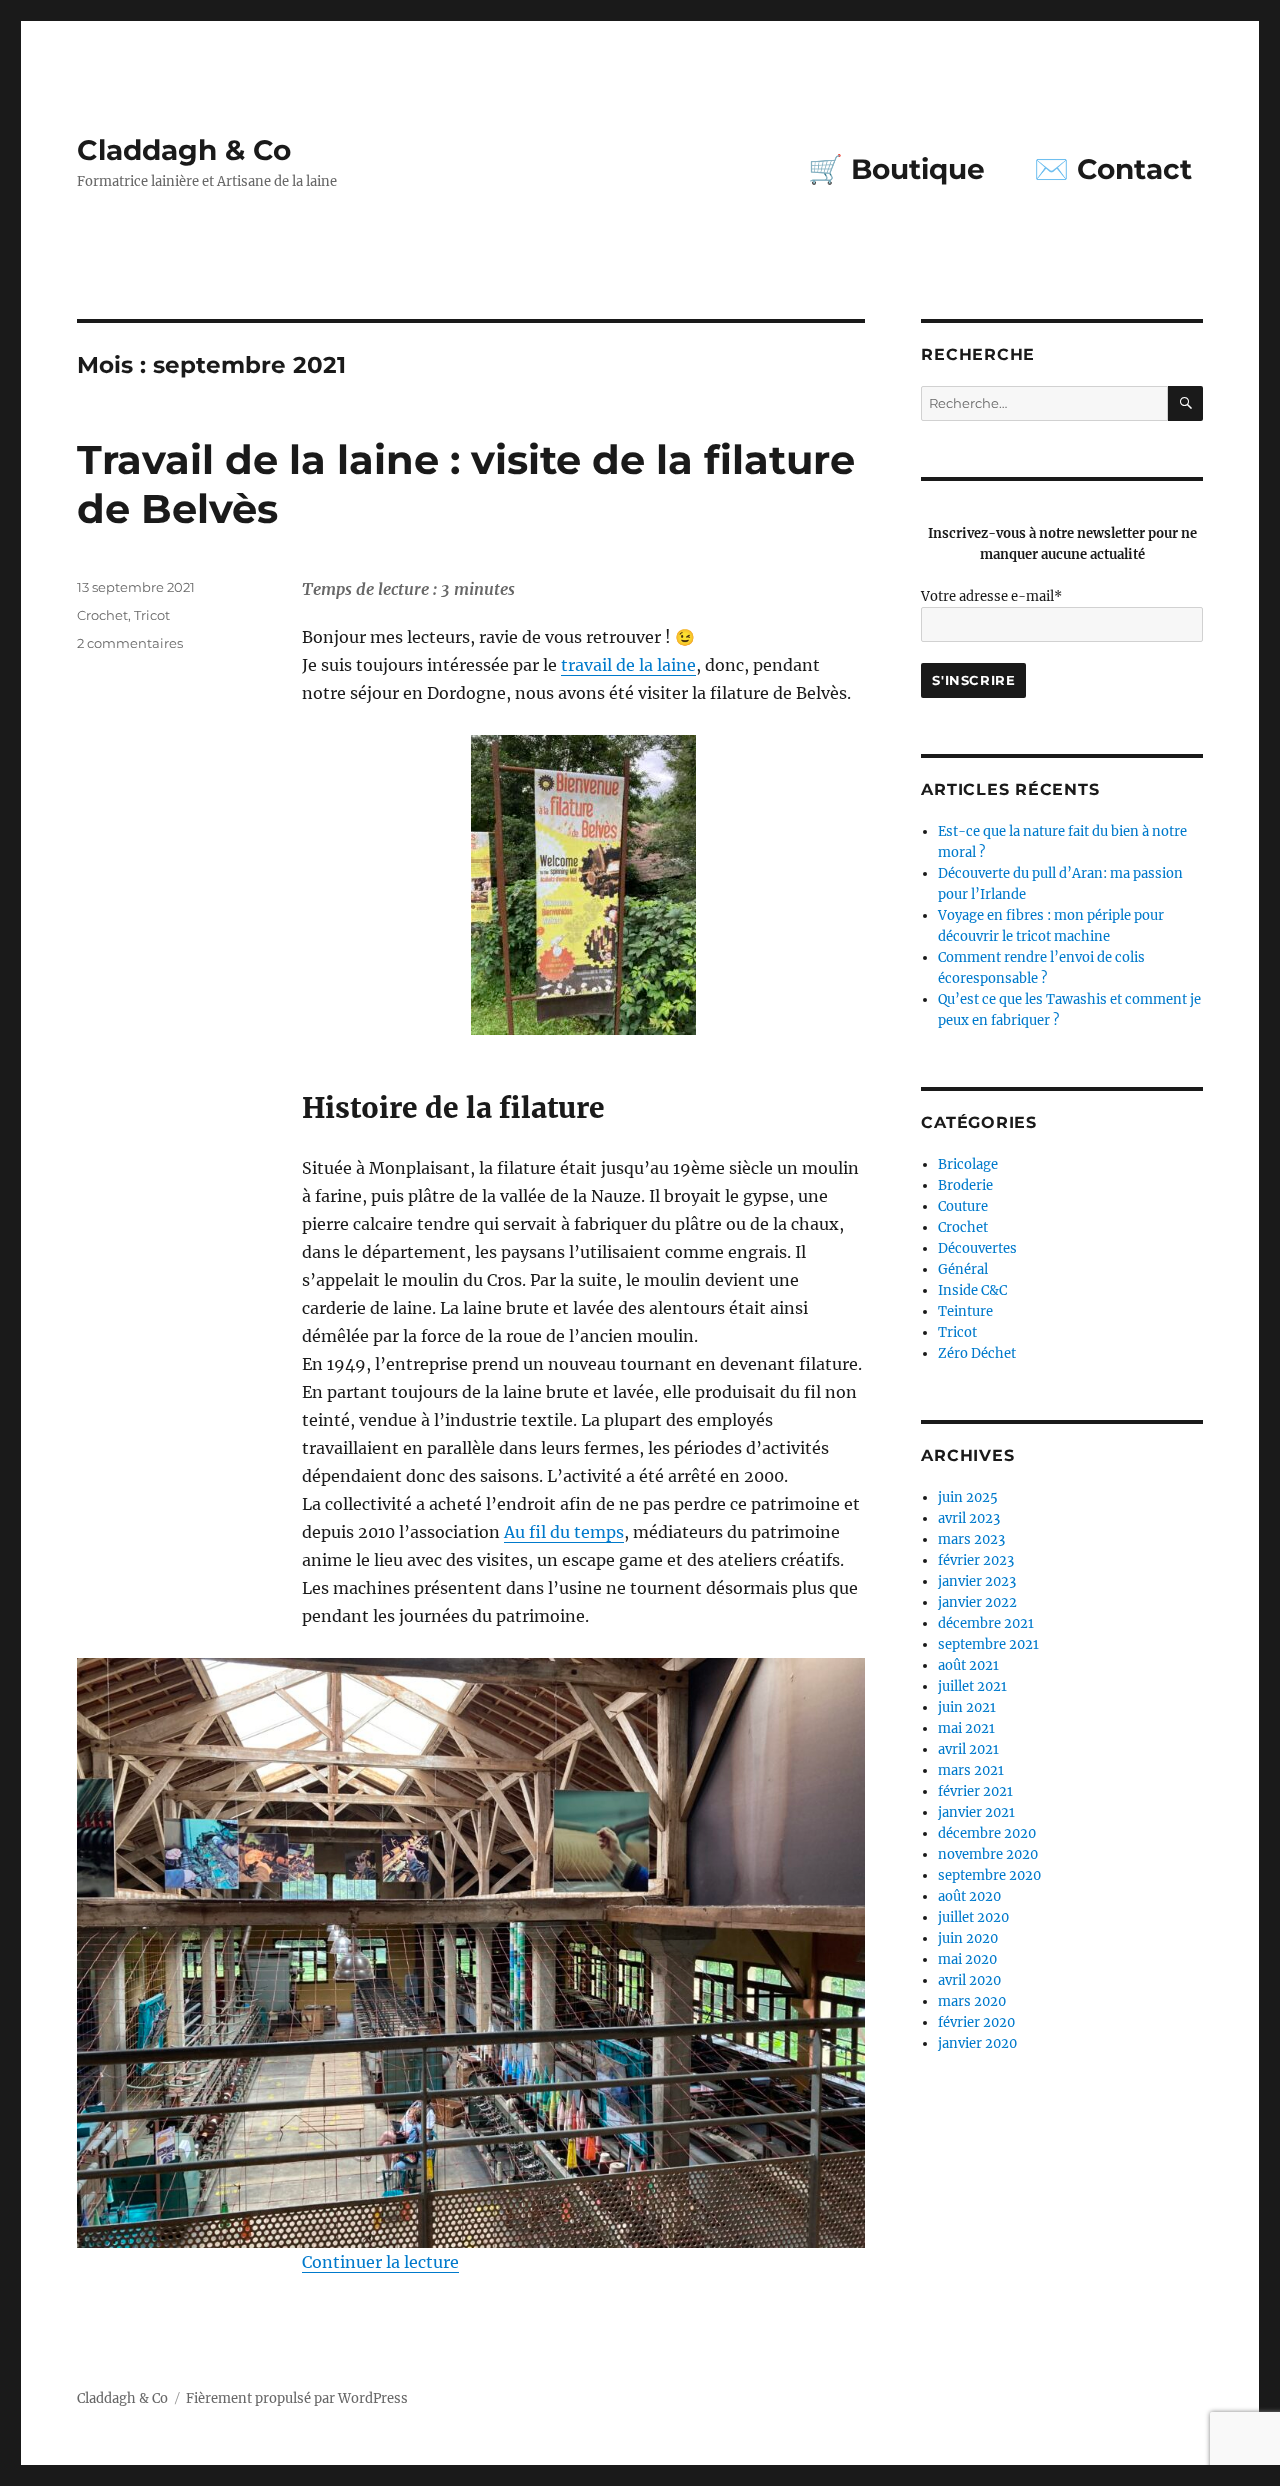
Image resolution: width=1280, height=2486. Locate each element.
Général (963, 1269)
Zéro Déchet (977, 1353)
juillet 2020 (973, 1917)
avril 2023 (969, 1518)
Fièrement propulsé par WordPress (297, 2398)
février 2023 (976, 1560)
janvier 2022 (977, 1602)
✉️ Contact (1113, 169)
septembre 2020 (989, 1875)
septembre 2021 (988, 1644)
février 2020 (976, 2022)
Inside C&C (972, 1290)
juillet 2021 (972, 1686)
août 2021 (968, 1665)
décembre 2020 (987, 1833)
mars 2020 (972, 2001)
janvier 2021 (976, 1812)
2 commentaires (130, 643)
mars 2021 (971, 1770)
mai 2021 (966, 1728)
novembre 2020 (988, 1854)
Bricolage (968, 1164)
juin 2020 (968, 1938)
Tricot (152, 615)
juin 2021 (967, 1707)
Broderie (965, 1185)
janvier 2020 (977, 2043)
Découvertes (977, 1248)
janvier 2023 (977, 1581)
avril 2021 (968, 1749)
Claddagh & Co (184, 150)
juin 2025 (968, 1497)
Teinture (965, 1311)
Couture (963, 1206)
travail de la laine (628, 665)
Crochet (102, 615)
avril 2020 (969, 1980)
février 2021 (975, 1791)
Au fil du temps (564, 1532)
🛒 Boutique (896, 169)
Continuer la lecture (380, 2262)
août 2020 (969, 1896)
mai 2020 (967, 1959)
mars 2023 (971, 1539)
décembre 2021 (986, 1623)
